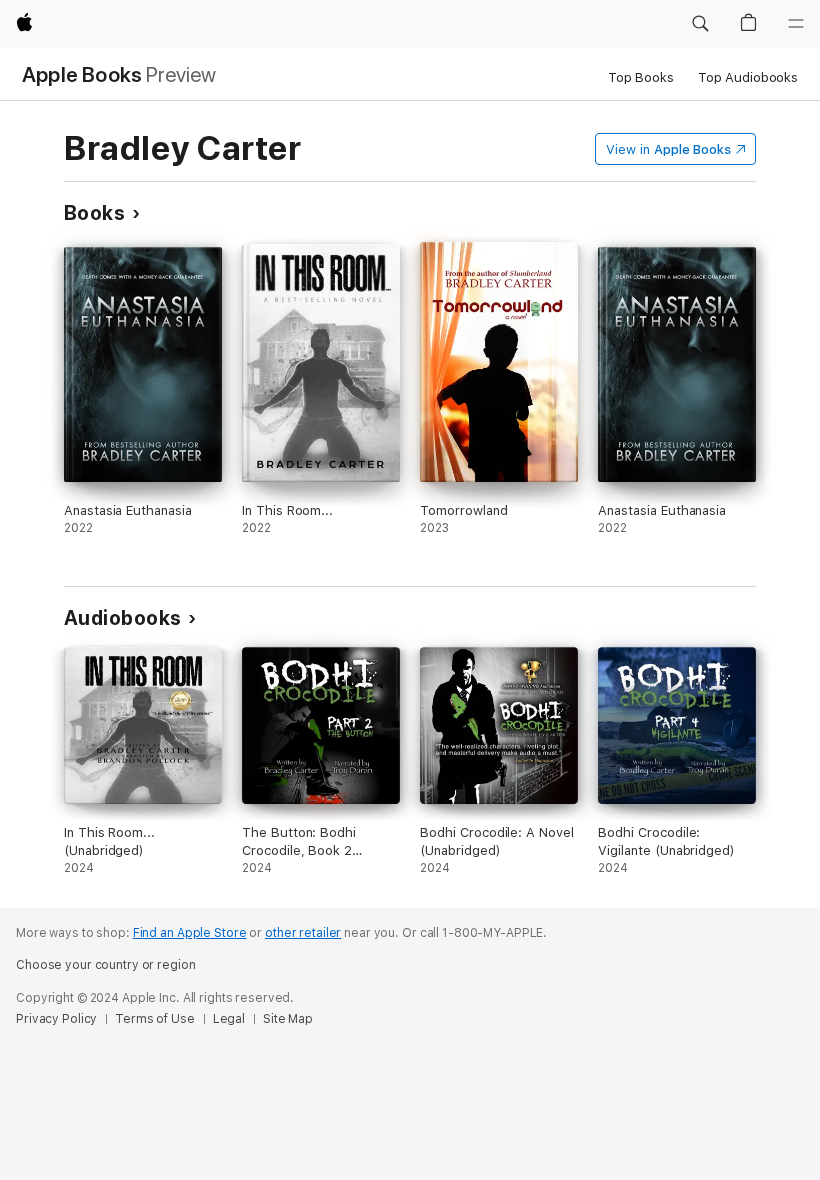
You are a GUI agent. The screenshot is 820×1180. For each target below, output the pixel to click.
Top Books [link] (641, 77)
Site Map (288, 1019)
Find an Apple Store (190, 933)
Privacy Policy (56, 1019)
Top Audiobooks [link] (748, 77)
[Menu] (796, 24)
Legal (229, 1019)
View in (668, 149)
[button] (700, 24)
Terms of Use (155, 1019)
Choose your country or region (106, 965)
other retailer (303, 933)
